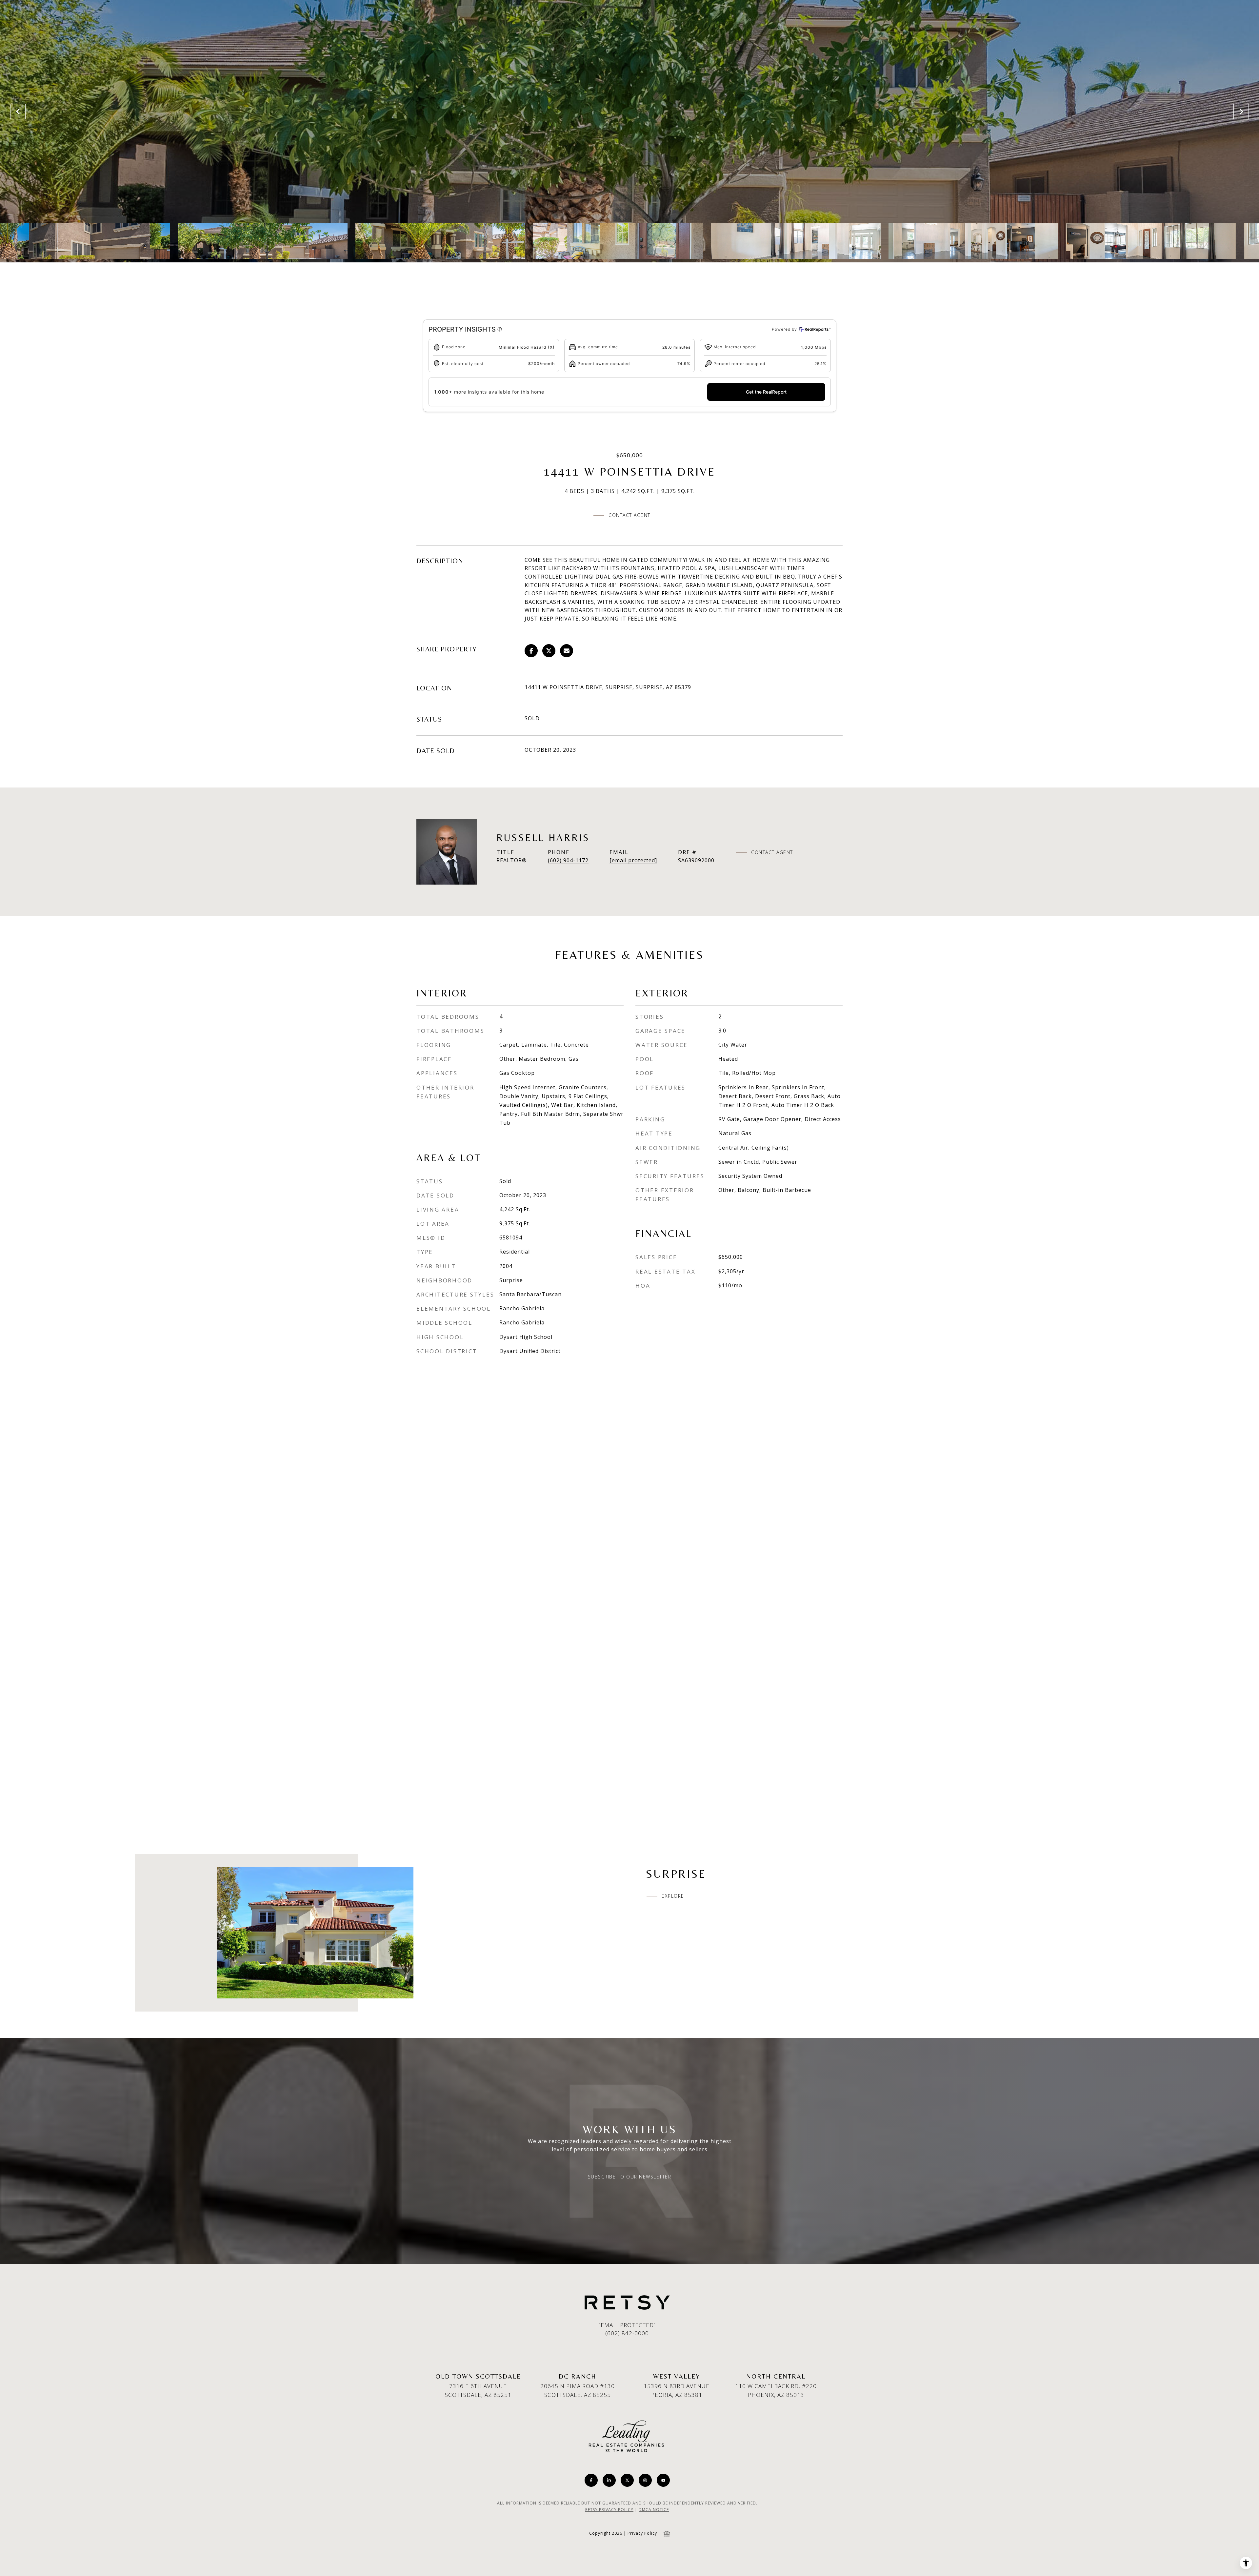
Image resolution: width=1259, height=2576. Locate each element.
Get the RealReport (766, 392)
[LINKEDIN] (609, 2480)
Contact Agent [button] (629, 515)
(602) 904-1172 (568, 860)
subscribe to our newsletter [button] (630, 2177)
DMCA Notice (654, 2510)
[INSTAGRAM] (645, 2480)
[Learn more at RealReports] (814, 329)
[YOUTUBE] (663, 2480)
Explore (673, 1896)
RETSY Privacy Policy (609, 2510)
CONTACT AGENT (772, 852)
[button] (500, 329)
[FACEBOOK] (591, 2480)
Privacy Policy (642, 2533)
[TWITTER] (627, 2480)
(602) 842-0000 (627, 2333)
